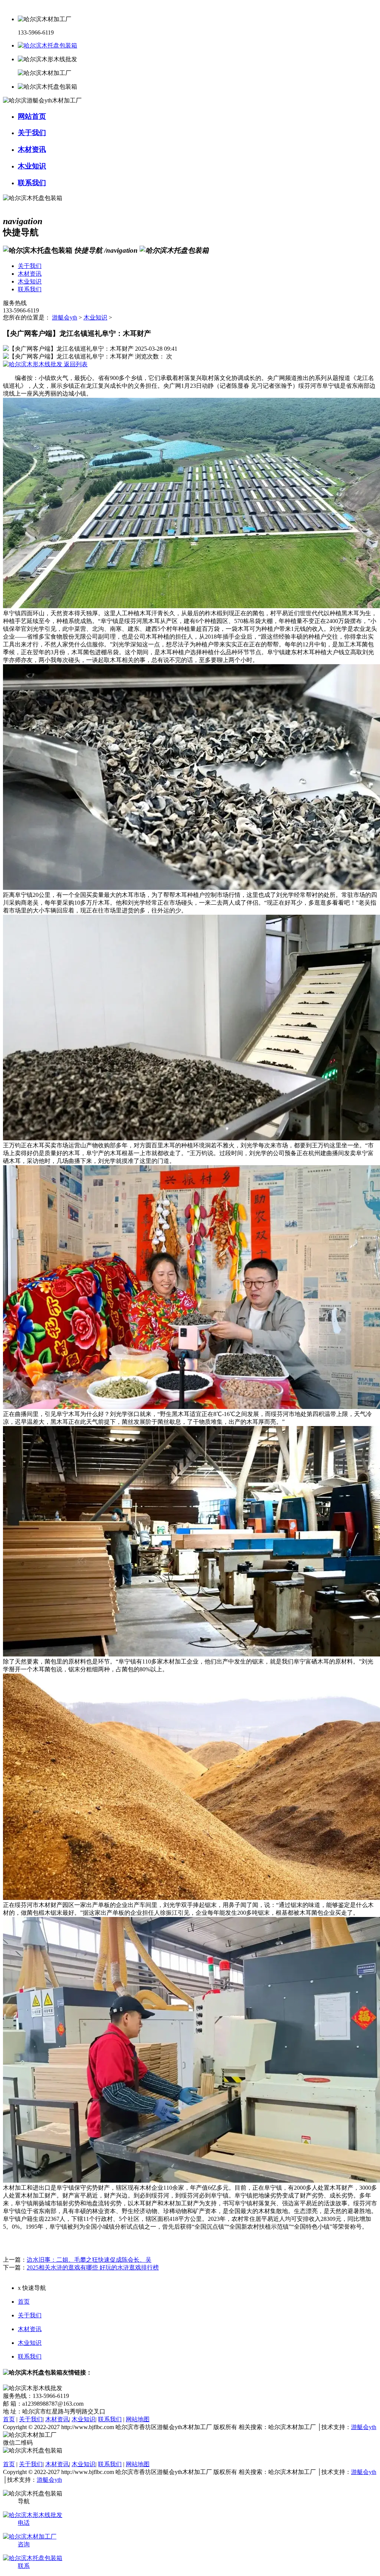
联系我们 (30, 2357)
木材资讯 (30, 2329)
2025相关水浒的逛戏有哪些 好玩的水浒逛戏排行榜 (93, 2267)
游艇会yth (65, 317)
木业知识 (95, 317)
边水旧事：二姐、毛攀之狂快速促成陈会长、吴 (89, 2260)
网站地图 (138, 2419)
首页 (24, 2302)
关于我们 (30, 2315)
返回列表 (75, 364)
